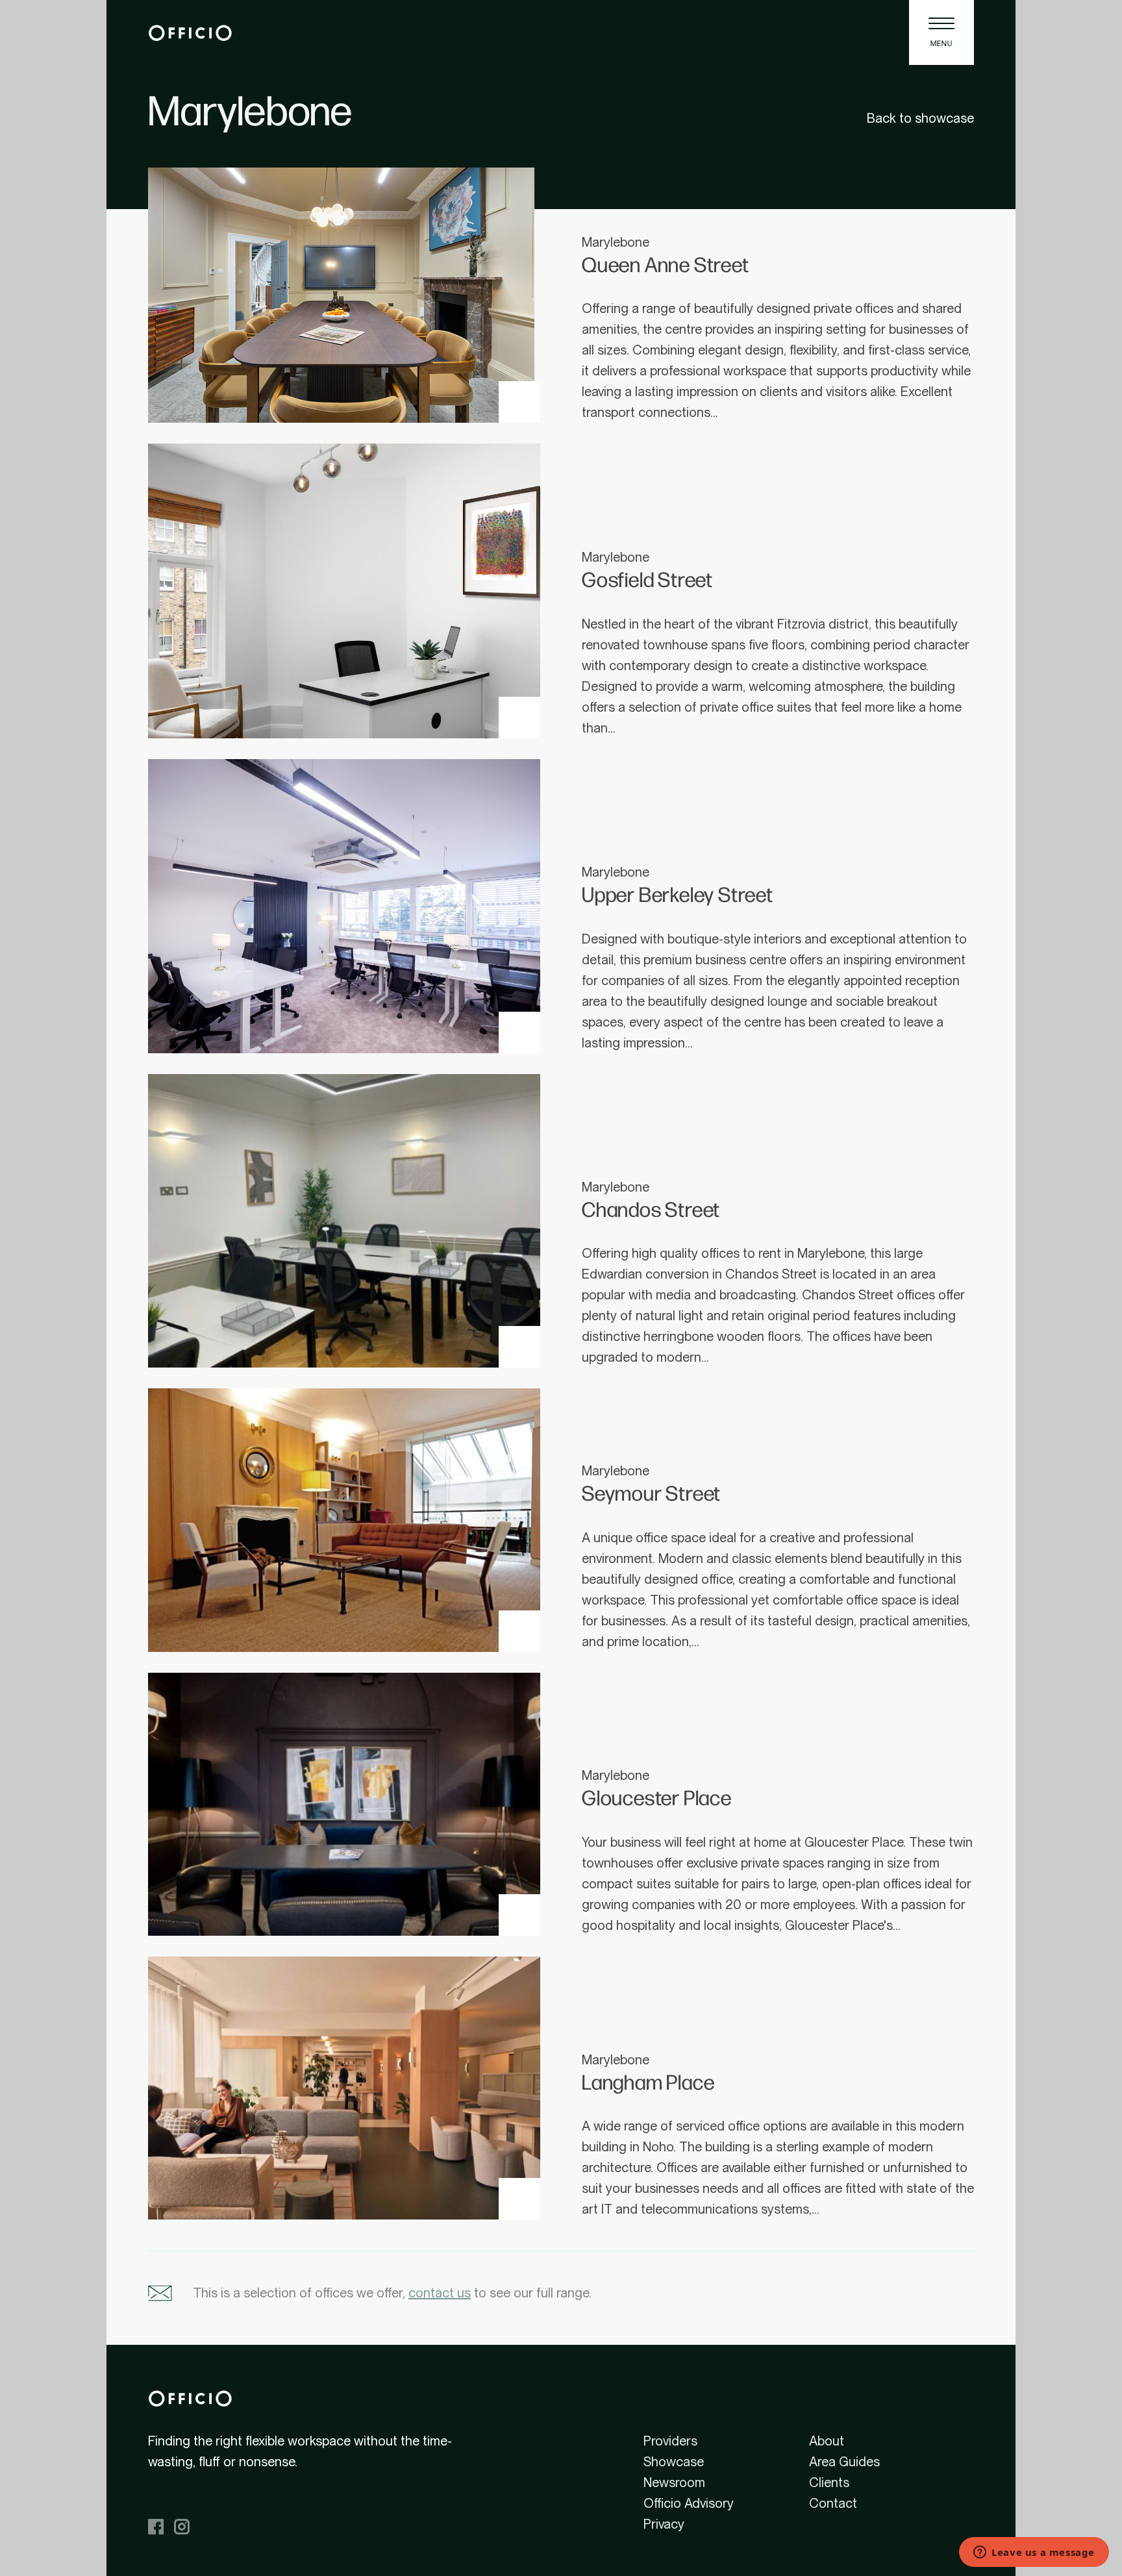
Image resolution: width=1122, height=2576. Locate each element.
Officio (190, 32)
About (827, 2441)
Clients (829, 2482)
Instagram (182, 2527)
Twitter (234, 2527)
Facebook (156, 2527)
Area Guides (844, 2462)
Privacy (664, 2524)
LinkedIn (208, 2527)
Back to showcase (920, 118)
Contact (833, 2503)
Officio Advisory (689, 2503)
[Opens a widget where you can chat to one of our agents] (1034, 2553)
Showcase (674, 2462)
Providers (670, 2441)
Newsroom (674, 2482)
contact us (440, 2293)
